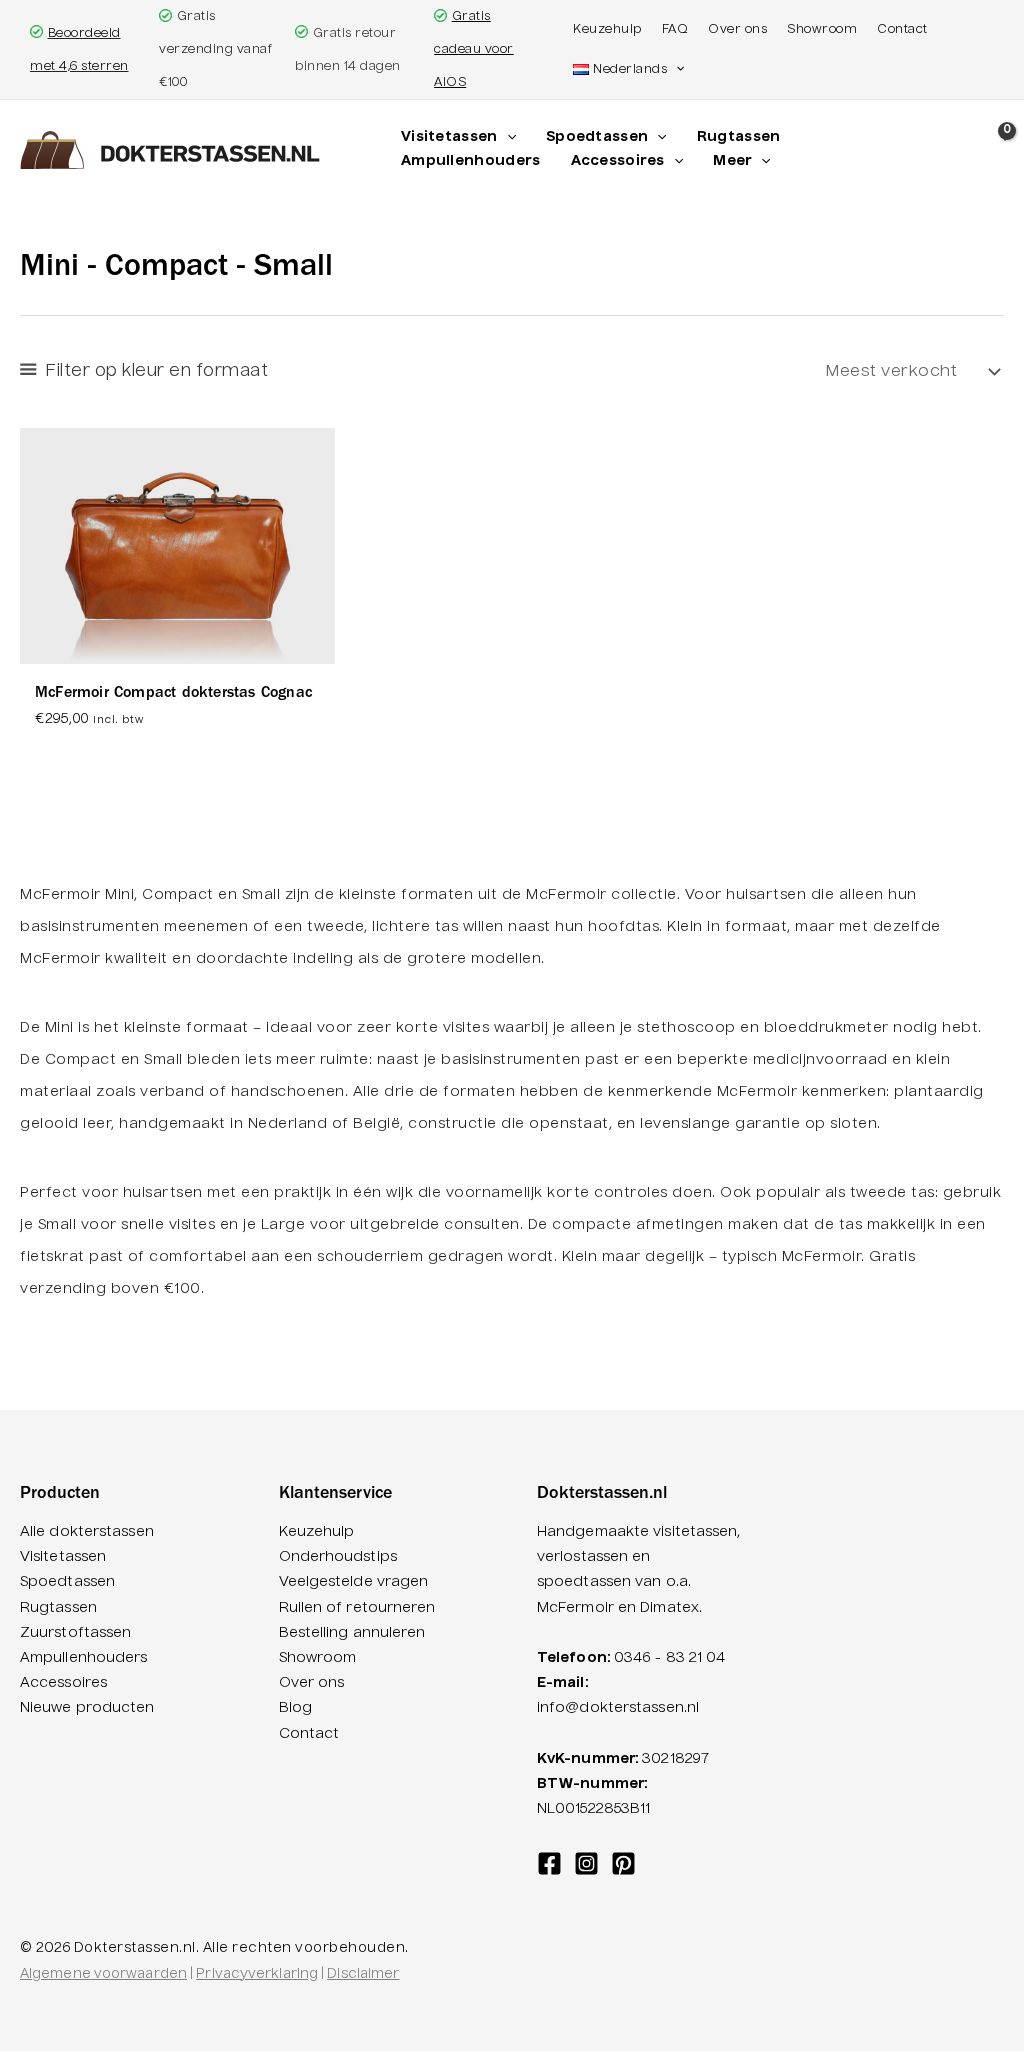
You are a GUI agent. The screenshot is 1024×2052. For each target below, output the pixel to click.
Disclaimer (363, 1974)
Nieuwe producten (87, 1708)
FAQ (675, 30)
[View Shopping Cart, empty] (1003, 152)
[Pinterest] (623, 1863)
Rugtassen (58, 1608)
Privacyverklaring (257, 1974)
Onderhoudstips (338, 1557)
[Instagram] (586, 1863)
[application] (507, 138)
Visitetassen (63, 1557)
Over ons (737, 30)
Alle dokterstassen (87, 1532)
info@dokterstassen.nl (618, 1708)
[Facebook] (549, 1863)
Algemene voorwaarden (103, 1974)
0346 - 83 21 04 (670, 1658)
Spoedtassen (67, 1582)
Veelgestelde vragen (354, 1582)
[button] (675, 70)
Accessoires (63, 1683)
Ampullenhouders (84, 1658)
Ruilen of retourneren (357, 1608)
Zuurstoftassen (75, 1633)
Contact (902, 30)
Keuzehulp (607, 30)
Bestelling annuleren (352, 1633)
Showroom (822, 30)
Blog (295, 1708)
